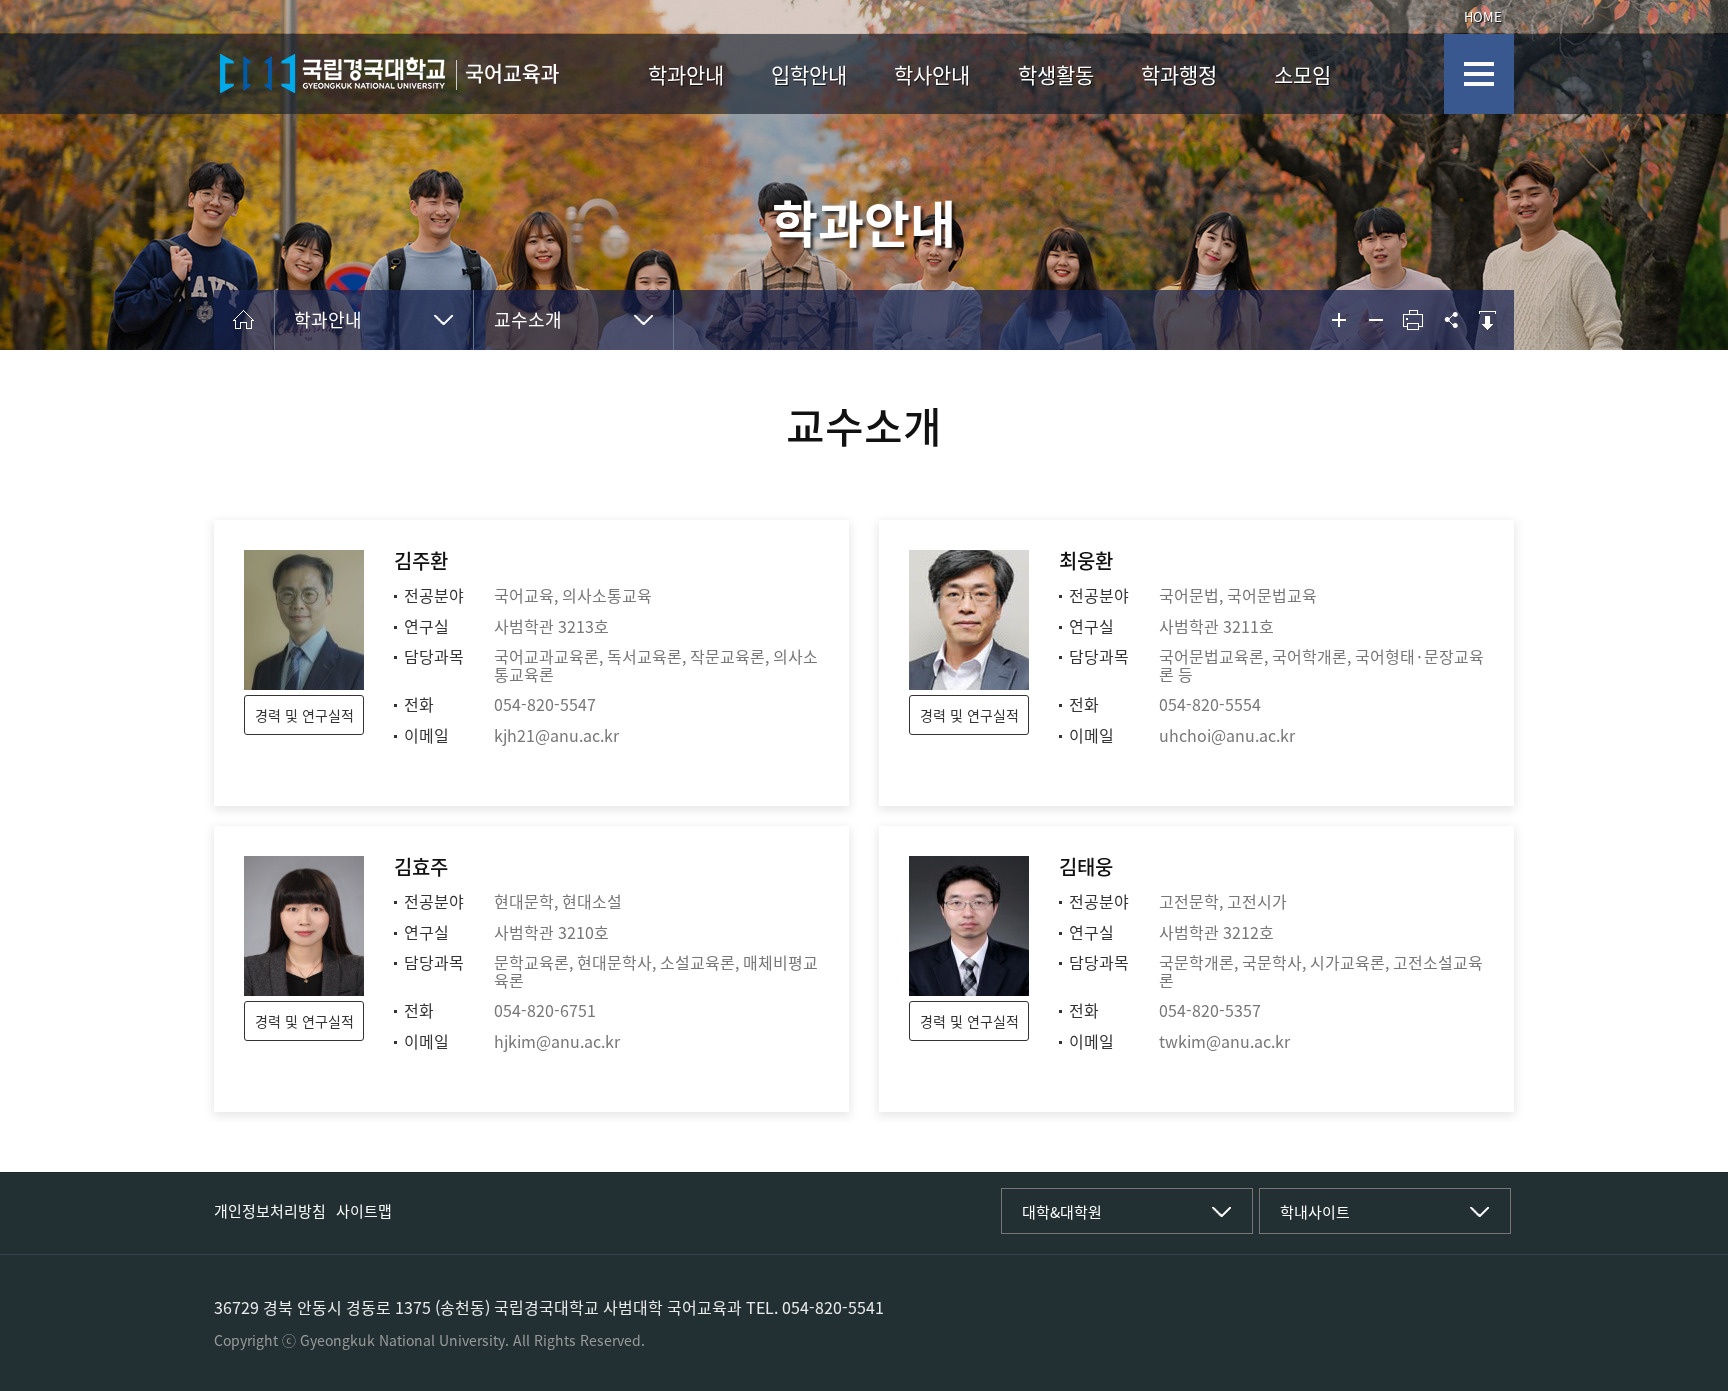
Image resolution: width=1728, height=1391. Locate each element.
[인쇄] (1413, 320)
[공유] (1450, 320)
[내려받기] (1487, 320)
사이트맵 (364, 1211)
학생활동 (1056, 74)
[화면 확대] (1339, 320)
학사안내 (932, 74)
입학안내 (809, 74)
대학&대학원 (1062, 1212)
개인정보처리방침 (270, 1211)
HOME (1483, 16)
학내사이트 (1315, 1212)
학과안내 (686, 74)
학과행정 (1179, 74)
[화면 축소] (1376, 320)
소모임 (1302, 74)
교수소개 (528, 319)
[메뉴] (1479, 74)
